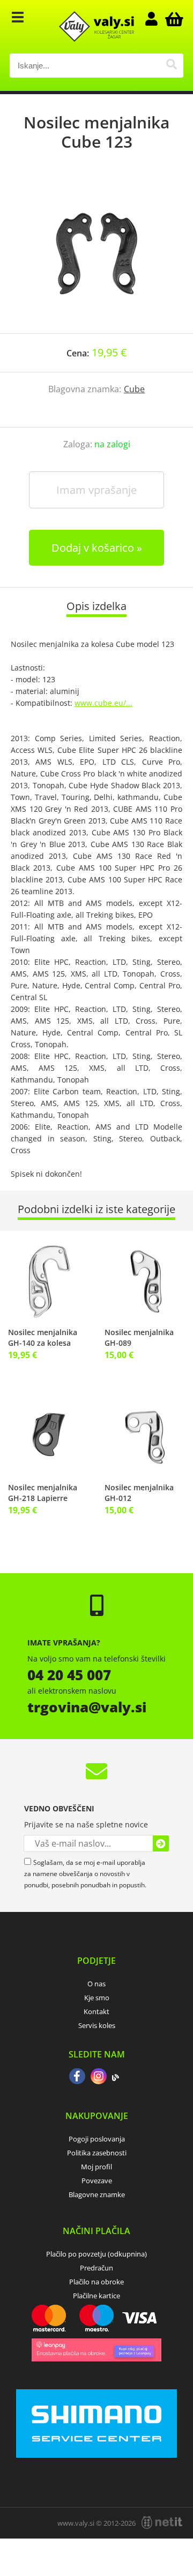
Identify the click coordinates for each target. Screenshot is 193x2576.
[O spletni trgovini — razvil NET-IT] (162, 2522)
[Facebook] (77, 2077)
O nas (96, 1984)
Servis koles (97, 2025)
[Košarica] (173, 19)
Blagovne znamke (97, 2194)
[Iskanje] (171, 66)
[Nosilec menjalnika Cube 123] (96, 253)
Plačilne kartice (96, 2296)
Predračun (96, 2268)
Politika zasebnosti (97, 2153)
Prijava (157, 19)
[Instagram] (99, 2077)
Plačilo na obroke (96, 2282)
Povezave (97, 2181)
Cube (134, 389)
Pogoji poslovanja (97, 2139)
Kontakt (96, 2011)
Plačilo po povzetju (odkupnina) (96, 2254)
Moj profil (96, 2167)
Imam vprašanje (96, 490)
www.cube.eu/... (103, 703)
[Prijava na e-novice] (161, 1843)
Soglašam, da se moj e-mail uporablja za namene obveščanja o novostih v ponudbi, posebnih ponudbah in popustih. (85, 1874)
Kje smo (97, 1998)
